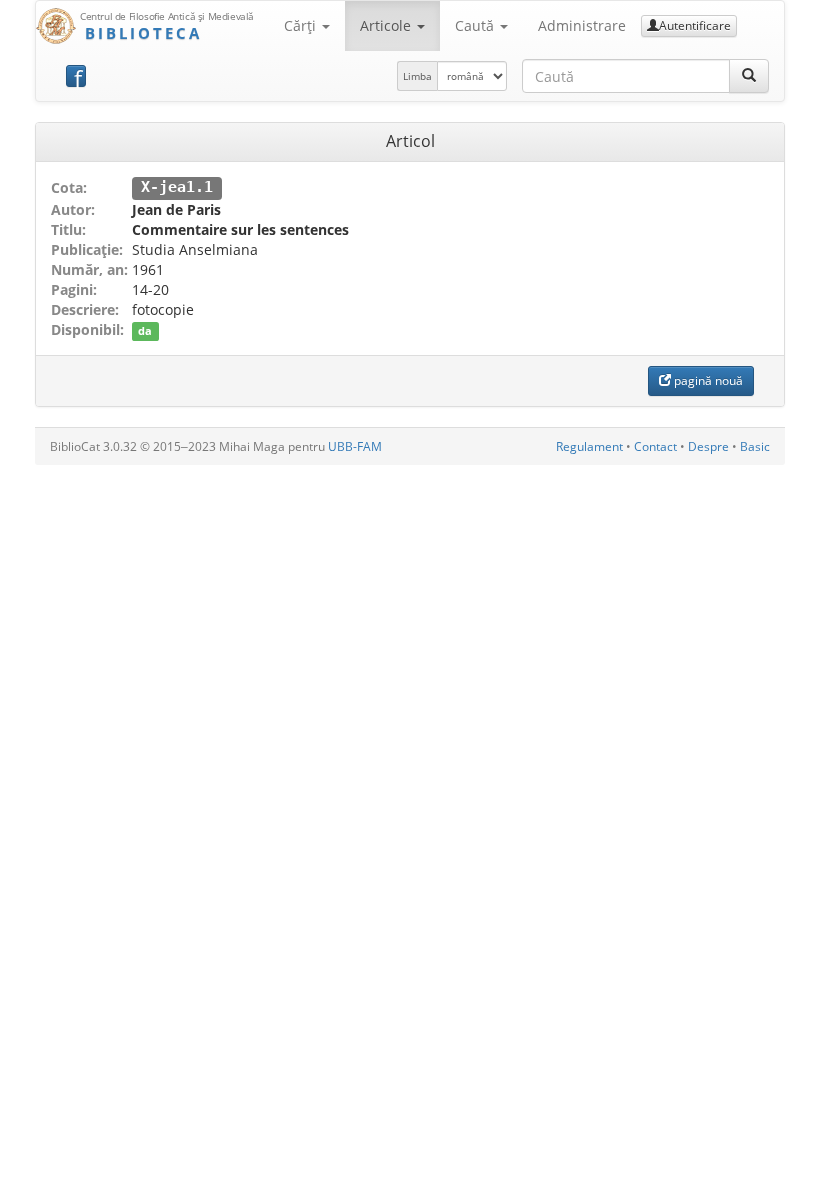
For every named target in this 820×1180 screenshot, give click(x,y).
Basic (755, 446)
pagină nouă (707, 380)
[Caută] (749, 76)
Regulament (589, 446)
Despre (708, 446)
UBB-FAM (355, 446)
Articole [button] (387, 25)
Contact (655, 446)
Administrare (582, 25)
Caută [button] (476, 25)
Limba (417, 76)
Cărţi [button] (302, 25)
